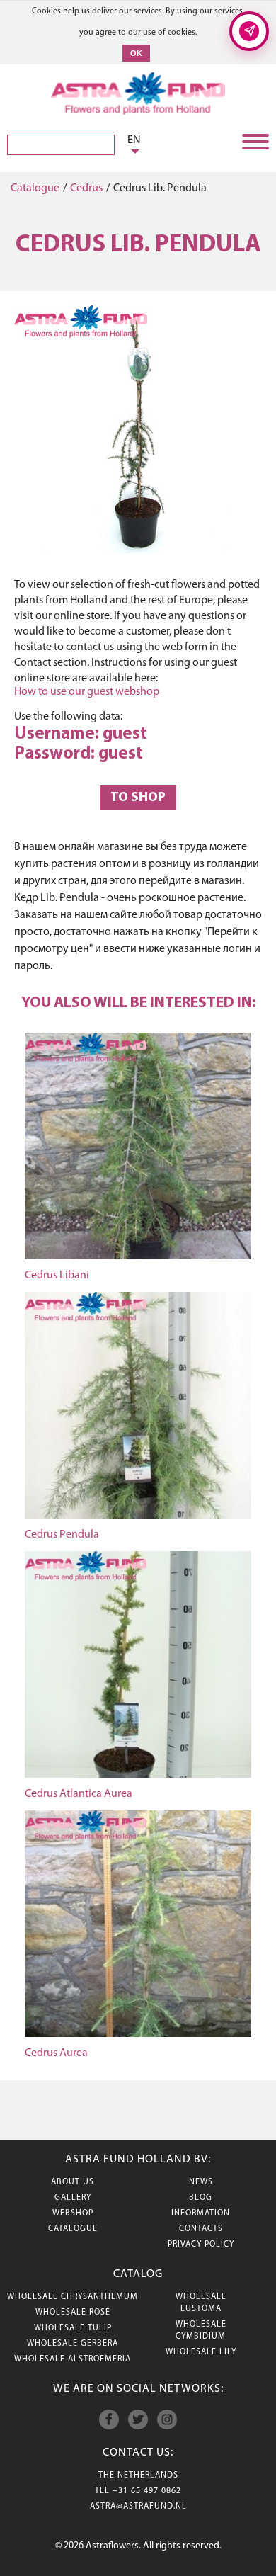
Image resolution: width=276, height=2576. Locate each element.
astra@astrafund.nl (138, 2507)
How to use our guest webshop (87, 692)
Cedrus (86, 188)
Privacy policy (201, 2245)
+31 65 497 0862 (147, 2491)
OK (136, 53)
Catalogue (35, 188)
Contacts (201, 2229)
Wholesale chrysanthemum (73, 2297)
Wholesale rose (73, 2313)
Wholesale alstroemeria (73, 2359)
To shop (138, 798)
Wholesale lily (201, 2352)
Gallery (73, 2198)
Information (201, 2213)
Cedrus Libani (57, 1276)
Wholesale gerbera (73, 2344)
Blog (201, 2198)
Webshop (73, 2213)
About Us (73, 2182)
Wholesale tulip (73, 2328)
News (201, 2182)
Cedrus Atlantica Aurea (79, 1794)
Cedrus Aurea (56, 2053)
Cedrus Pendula (62, 1535)
